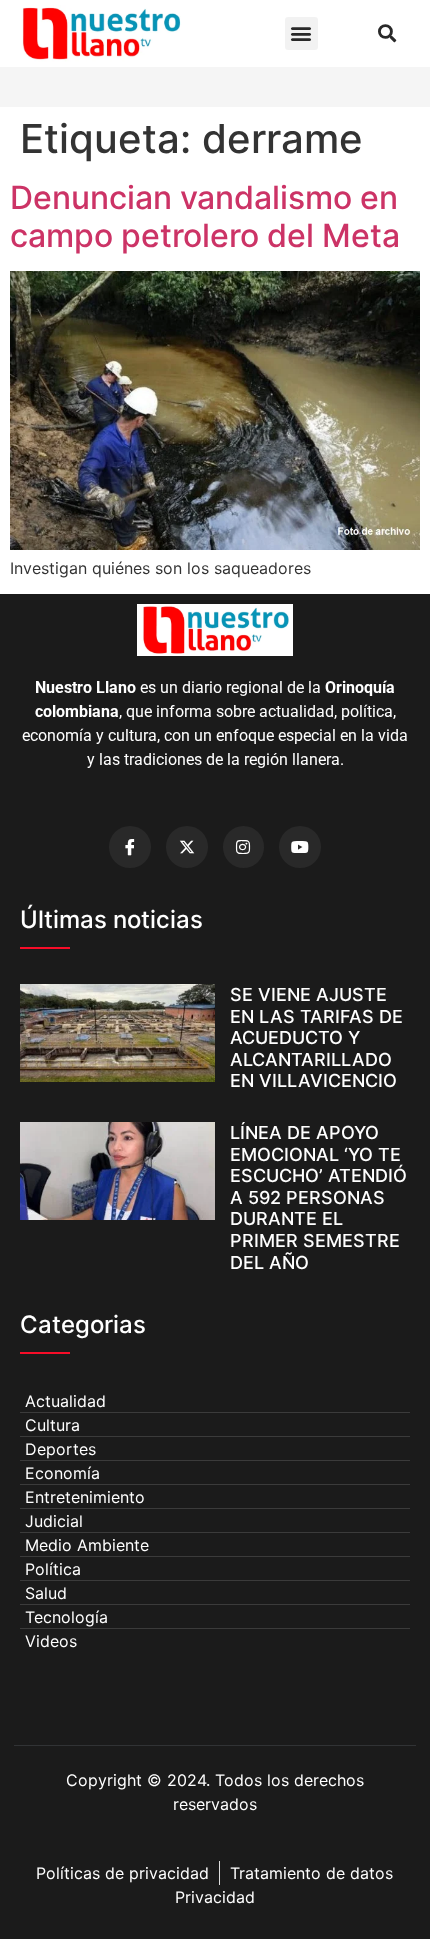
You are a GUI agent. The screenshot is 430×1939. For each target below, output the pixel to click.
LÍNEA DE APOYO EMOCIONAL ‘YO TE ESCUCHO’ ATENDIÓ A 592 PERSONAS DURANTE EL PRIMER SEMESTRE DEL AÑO (318, 1197)
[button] (301, 33)
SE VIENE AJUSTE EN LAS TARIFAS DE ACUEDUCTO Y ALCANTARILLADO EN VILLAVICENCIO (316, 1037)
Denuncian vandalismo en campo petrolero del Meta (205, 216)
